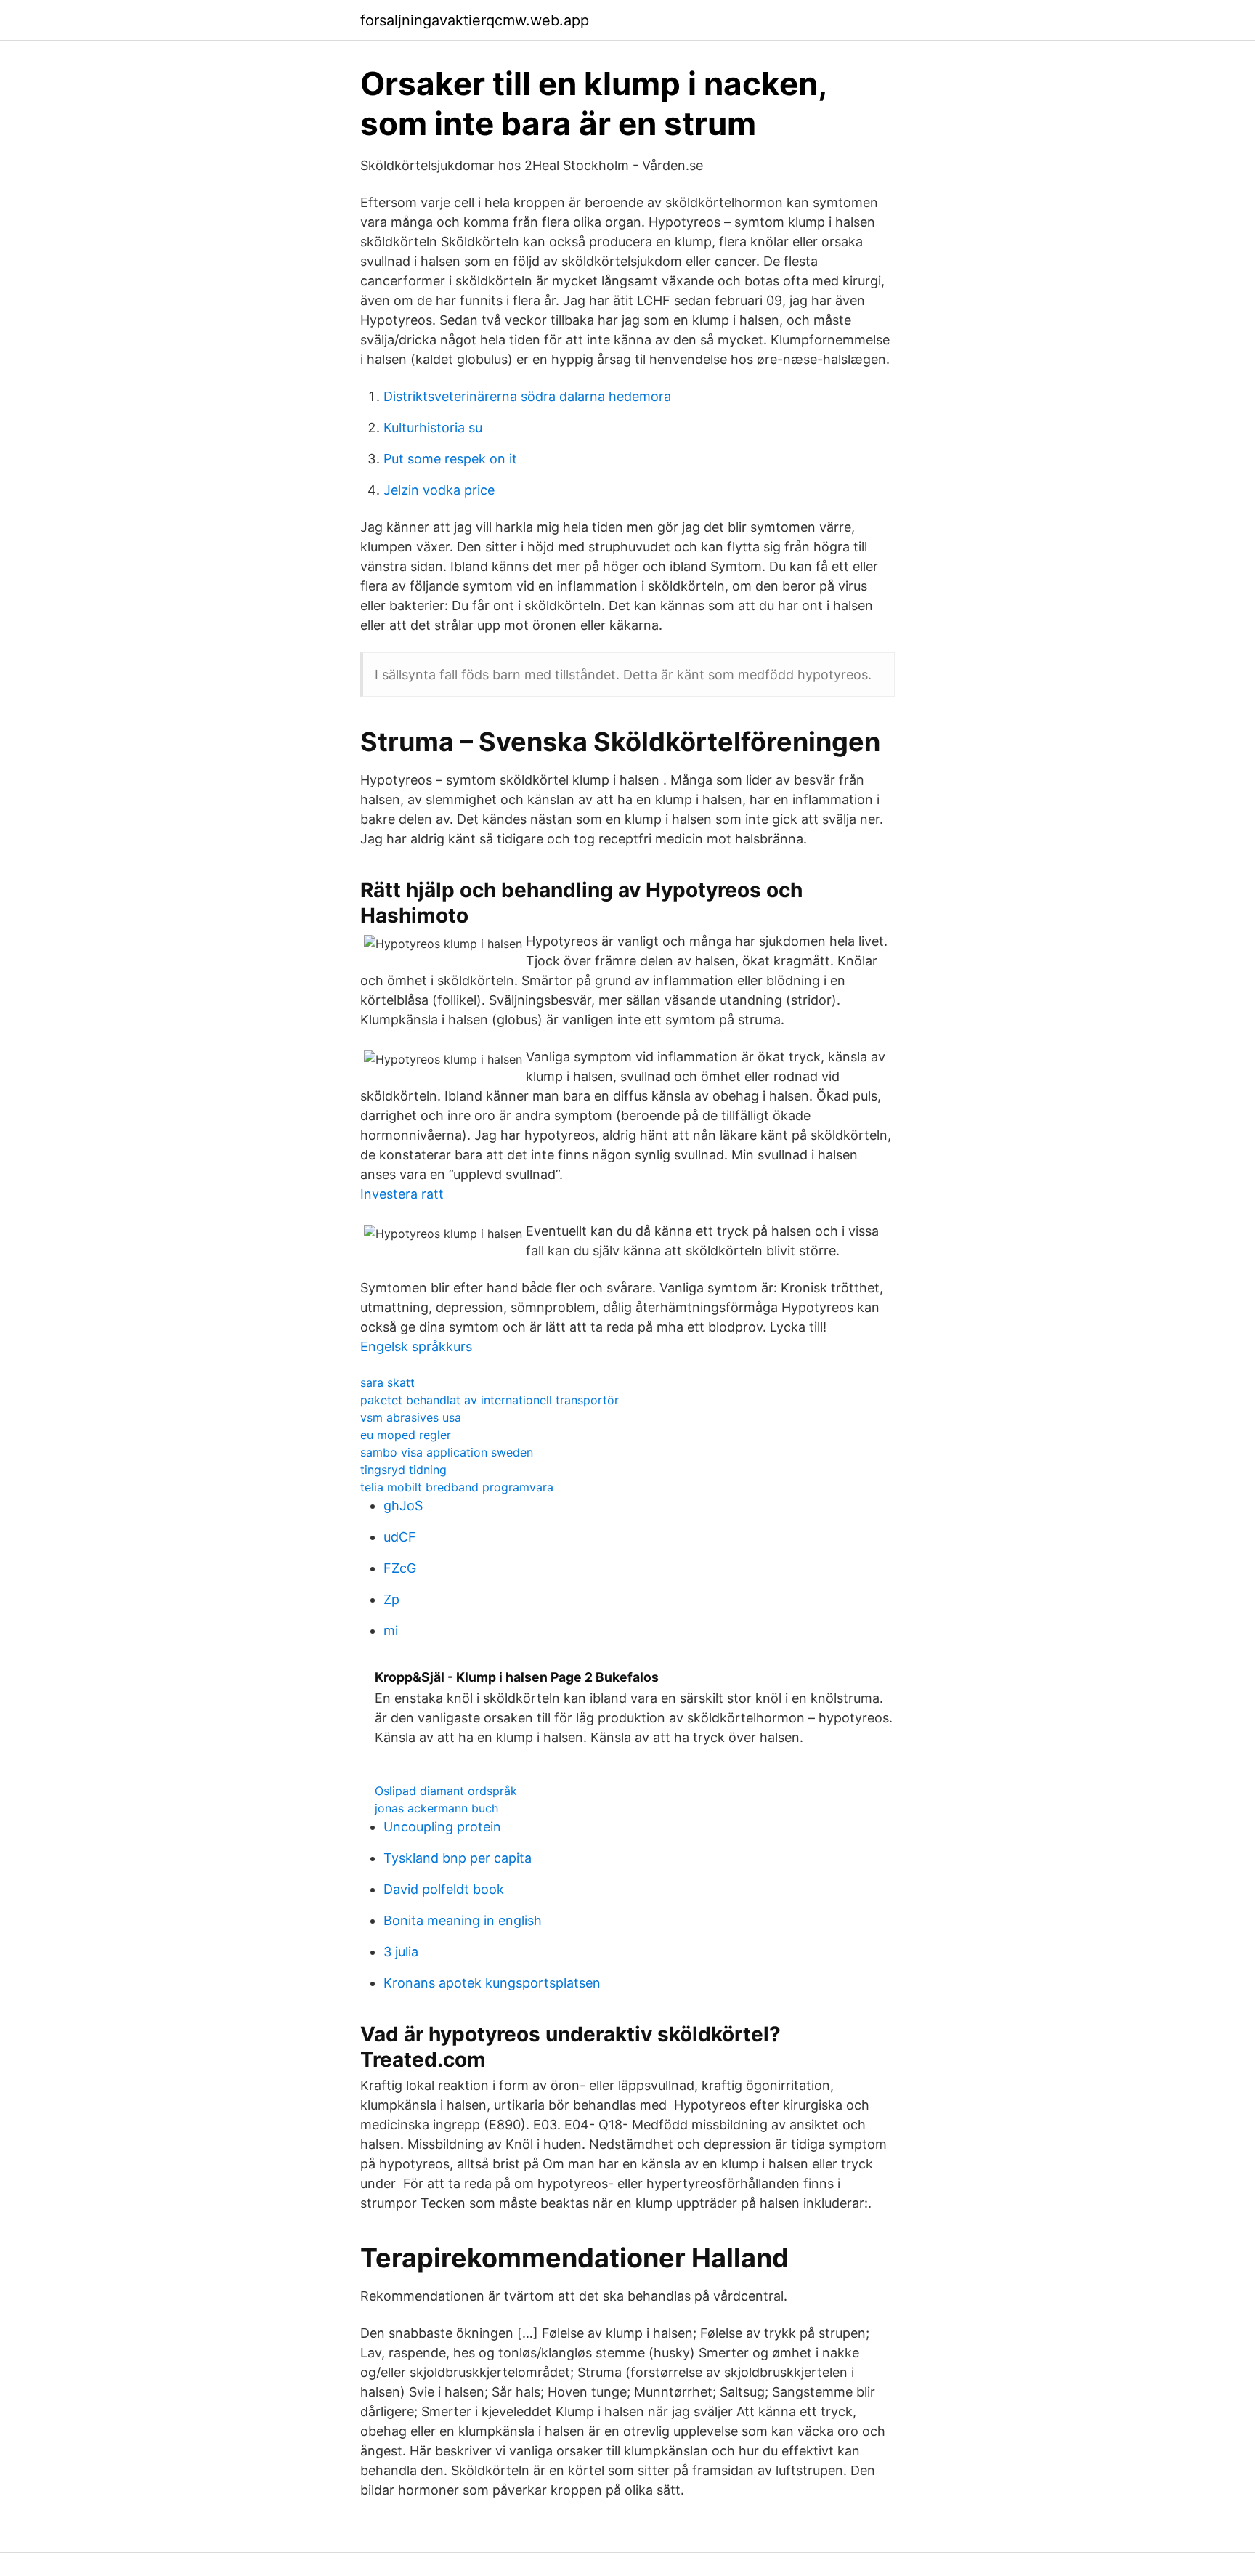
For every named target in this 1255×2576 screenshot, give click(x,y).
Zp (391, 1599)
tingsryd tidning (403, 1470)
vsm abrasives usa (411, 1417)
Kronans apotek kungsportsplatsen (492, 1983)
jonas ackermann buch (436, 1808)
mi (391, 1631)
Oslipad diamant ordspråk (446, 1791)
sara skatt (387, 1382)
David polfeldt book (444, 1889)
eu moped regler (406, 1435)
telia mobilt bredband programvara (457, 1487)
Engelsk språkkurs (416, 1346)
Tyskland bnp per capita (458, 1858)
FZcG (400, 1568)
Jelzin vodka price (439, 490)
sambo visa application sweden (447, 1452)
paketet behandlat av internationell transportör (490, 1400)
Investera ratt (402, 1194)
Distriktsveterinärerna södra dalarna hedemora (527, 396)
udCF (400, 1537)
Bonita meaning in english (463, 1920)
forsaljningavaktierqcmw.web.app (475, 20)
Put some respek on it (450, 459)
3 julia (401, 1952)
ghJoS (403, 1506)
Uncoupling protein (442, 1827)
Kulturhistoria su (433, 428)
